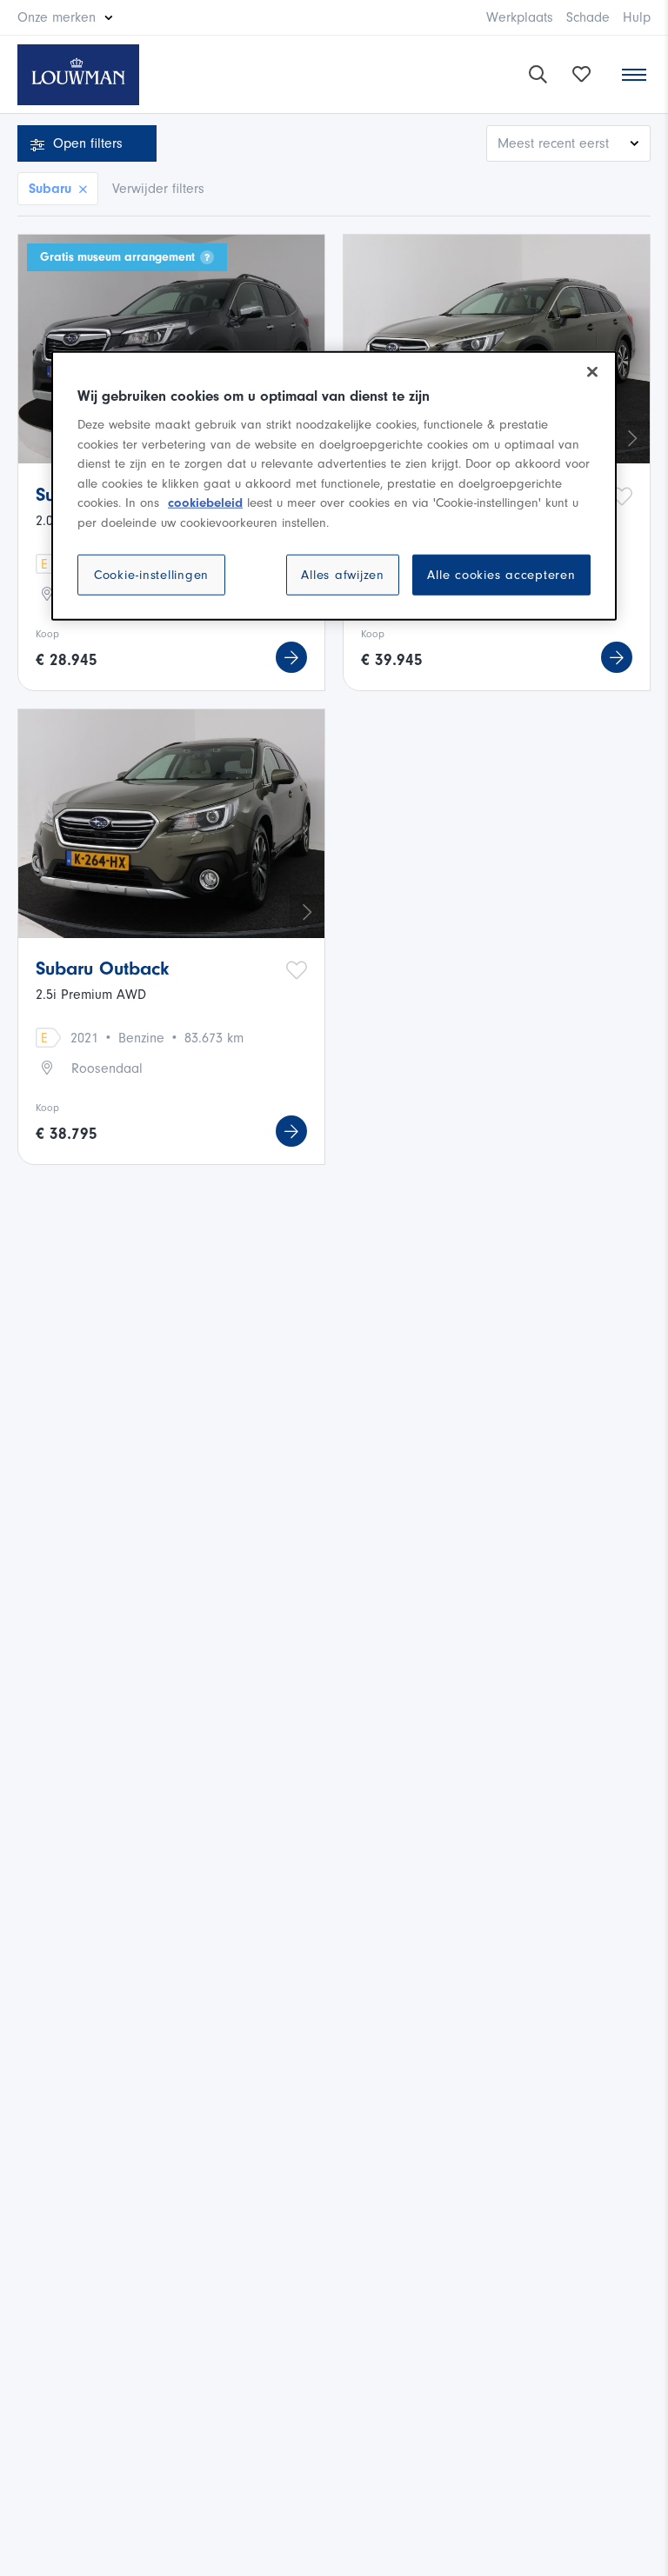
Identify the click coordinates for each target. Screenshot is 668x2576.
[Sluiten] (592, 372)
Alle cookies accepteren (501, 575)
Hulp (637, 17)
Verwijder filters (158, 189)
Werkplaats (520, 17)
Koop (47, 634)
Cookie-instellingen (151, 575)
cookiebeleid (205, 503)
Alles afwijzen (343, 575)
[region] (334, 486)
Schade (588, 17)
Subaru (50, 189)
